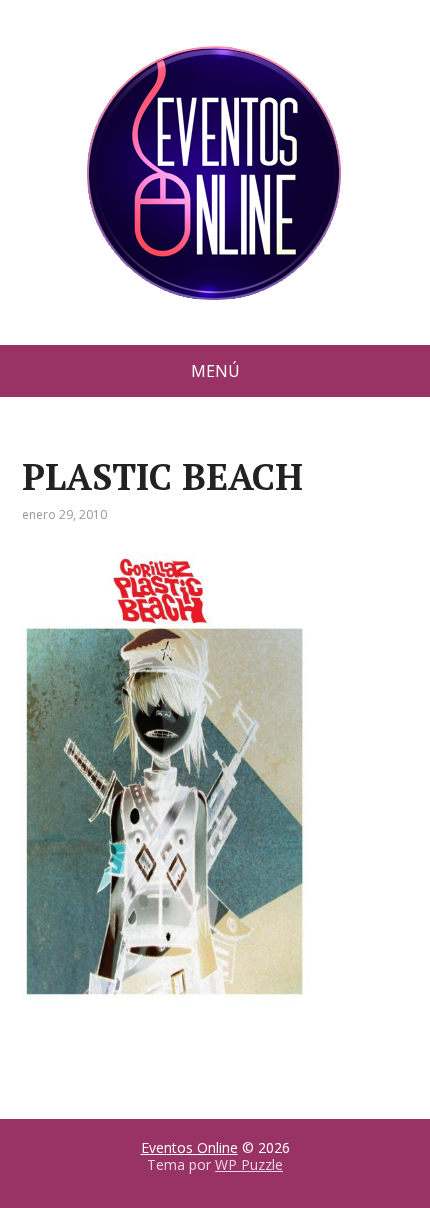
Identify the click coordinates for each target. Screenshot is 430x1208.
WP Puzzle (249, 1164)
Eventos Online (189, 1147)
